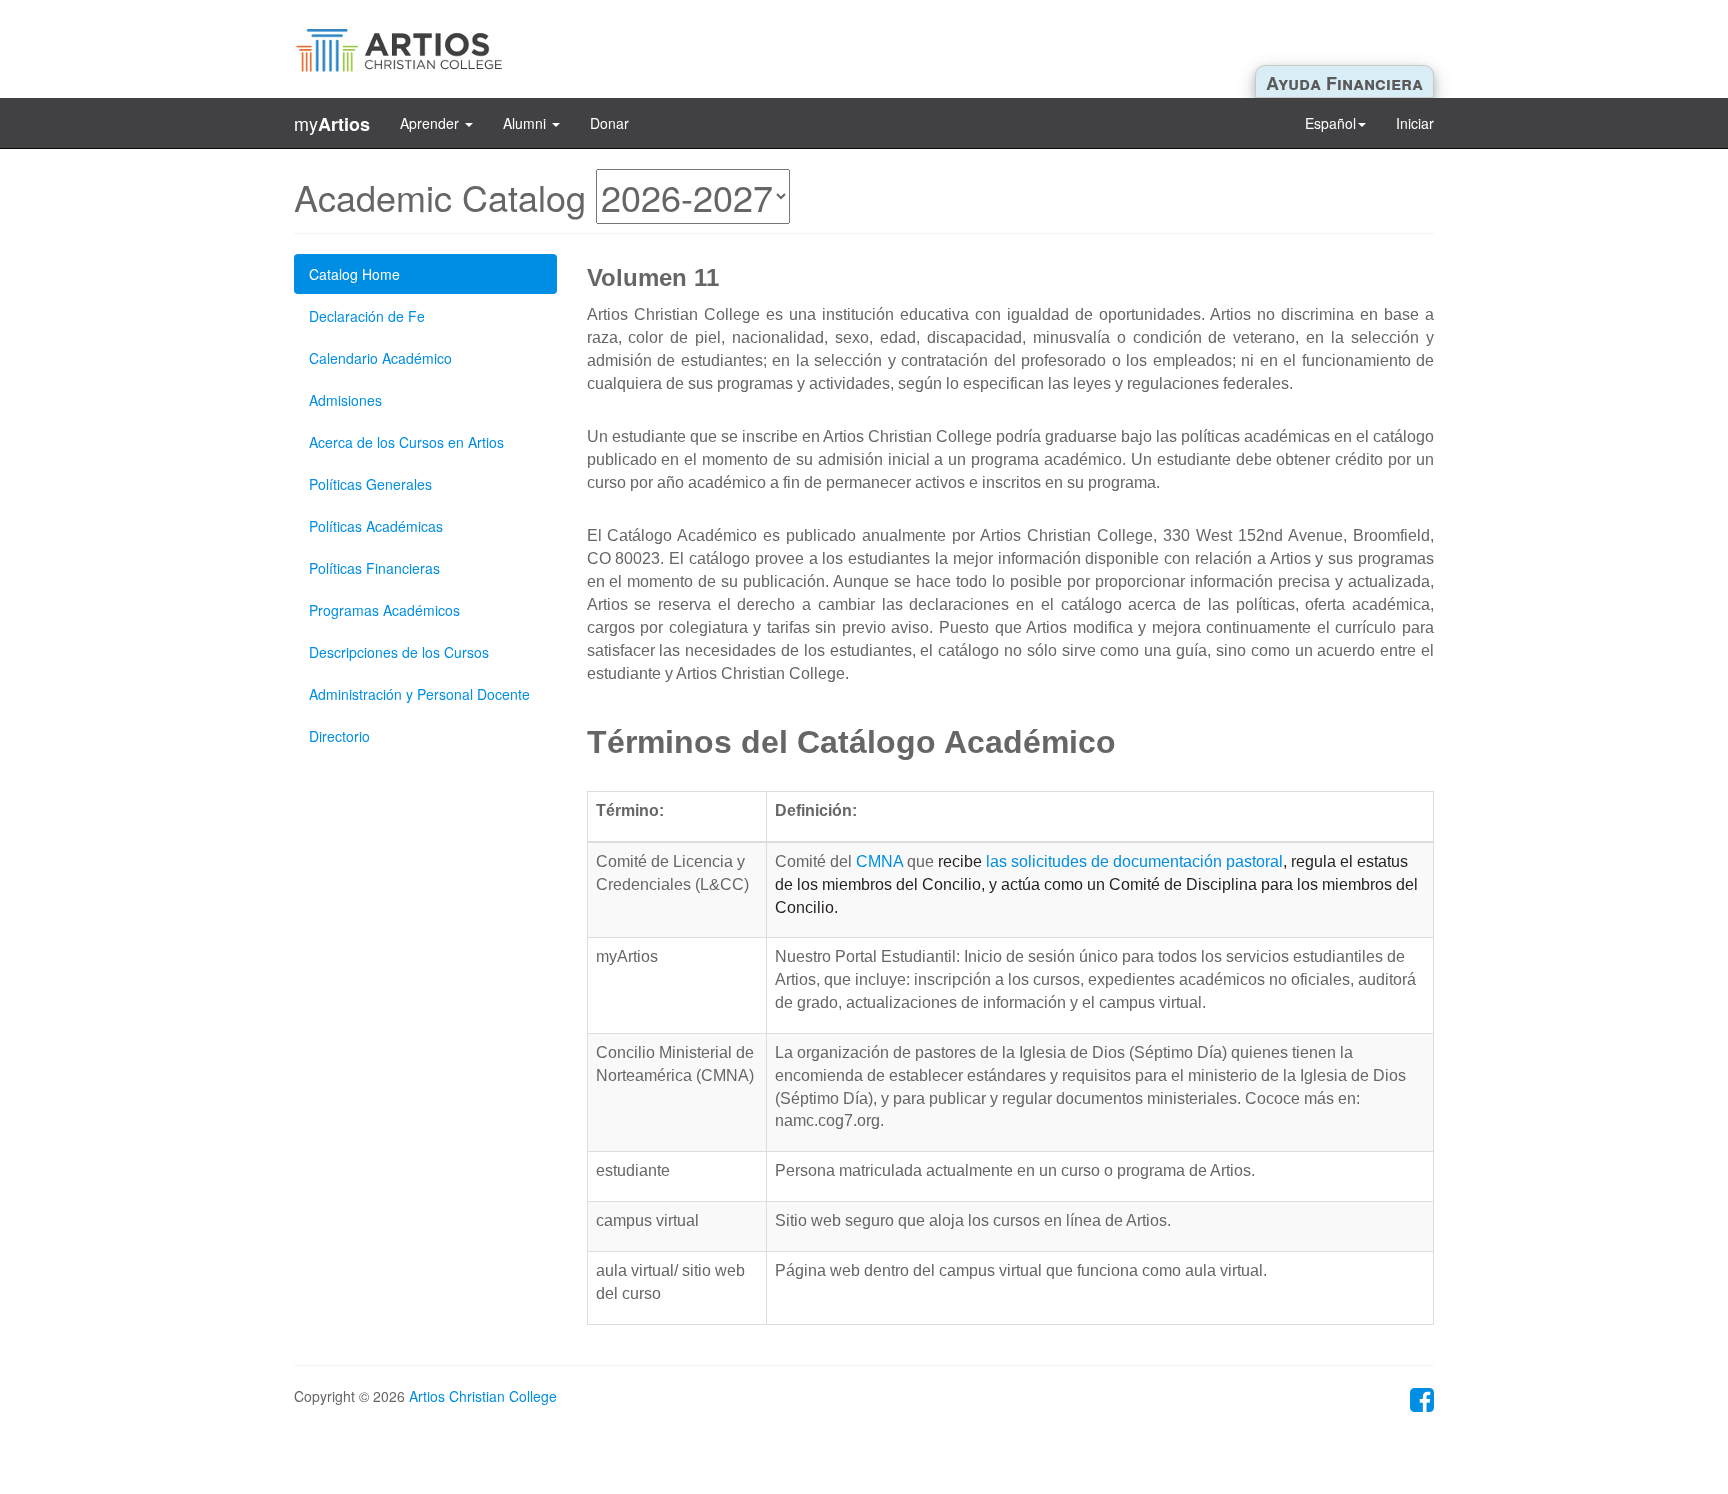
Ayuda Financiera (1344, 83)
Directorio (339, 736)
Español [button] (1330, 123)
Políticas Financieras (374, 568)
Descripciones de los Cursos (399, 652)
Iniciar (1415, 123)
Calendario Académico (380, 358)
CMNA (879, 861)
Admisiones (345, 400)
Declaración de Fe (367, 316)
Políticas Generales (370, 484)
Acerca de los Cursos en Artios (406, 442)
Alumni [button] (526, 123)
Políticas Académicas (376, 526)
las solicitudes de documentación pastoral (1134, 861)
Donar (609, 123)
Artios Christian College (483, 1396)
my (332, 123)
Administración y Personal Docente (419, 694)
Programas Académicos (384, 610)
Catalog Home (354, 274)
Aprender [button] (431, 123)
